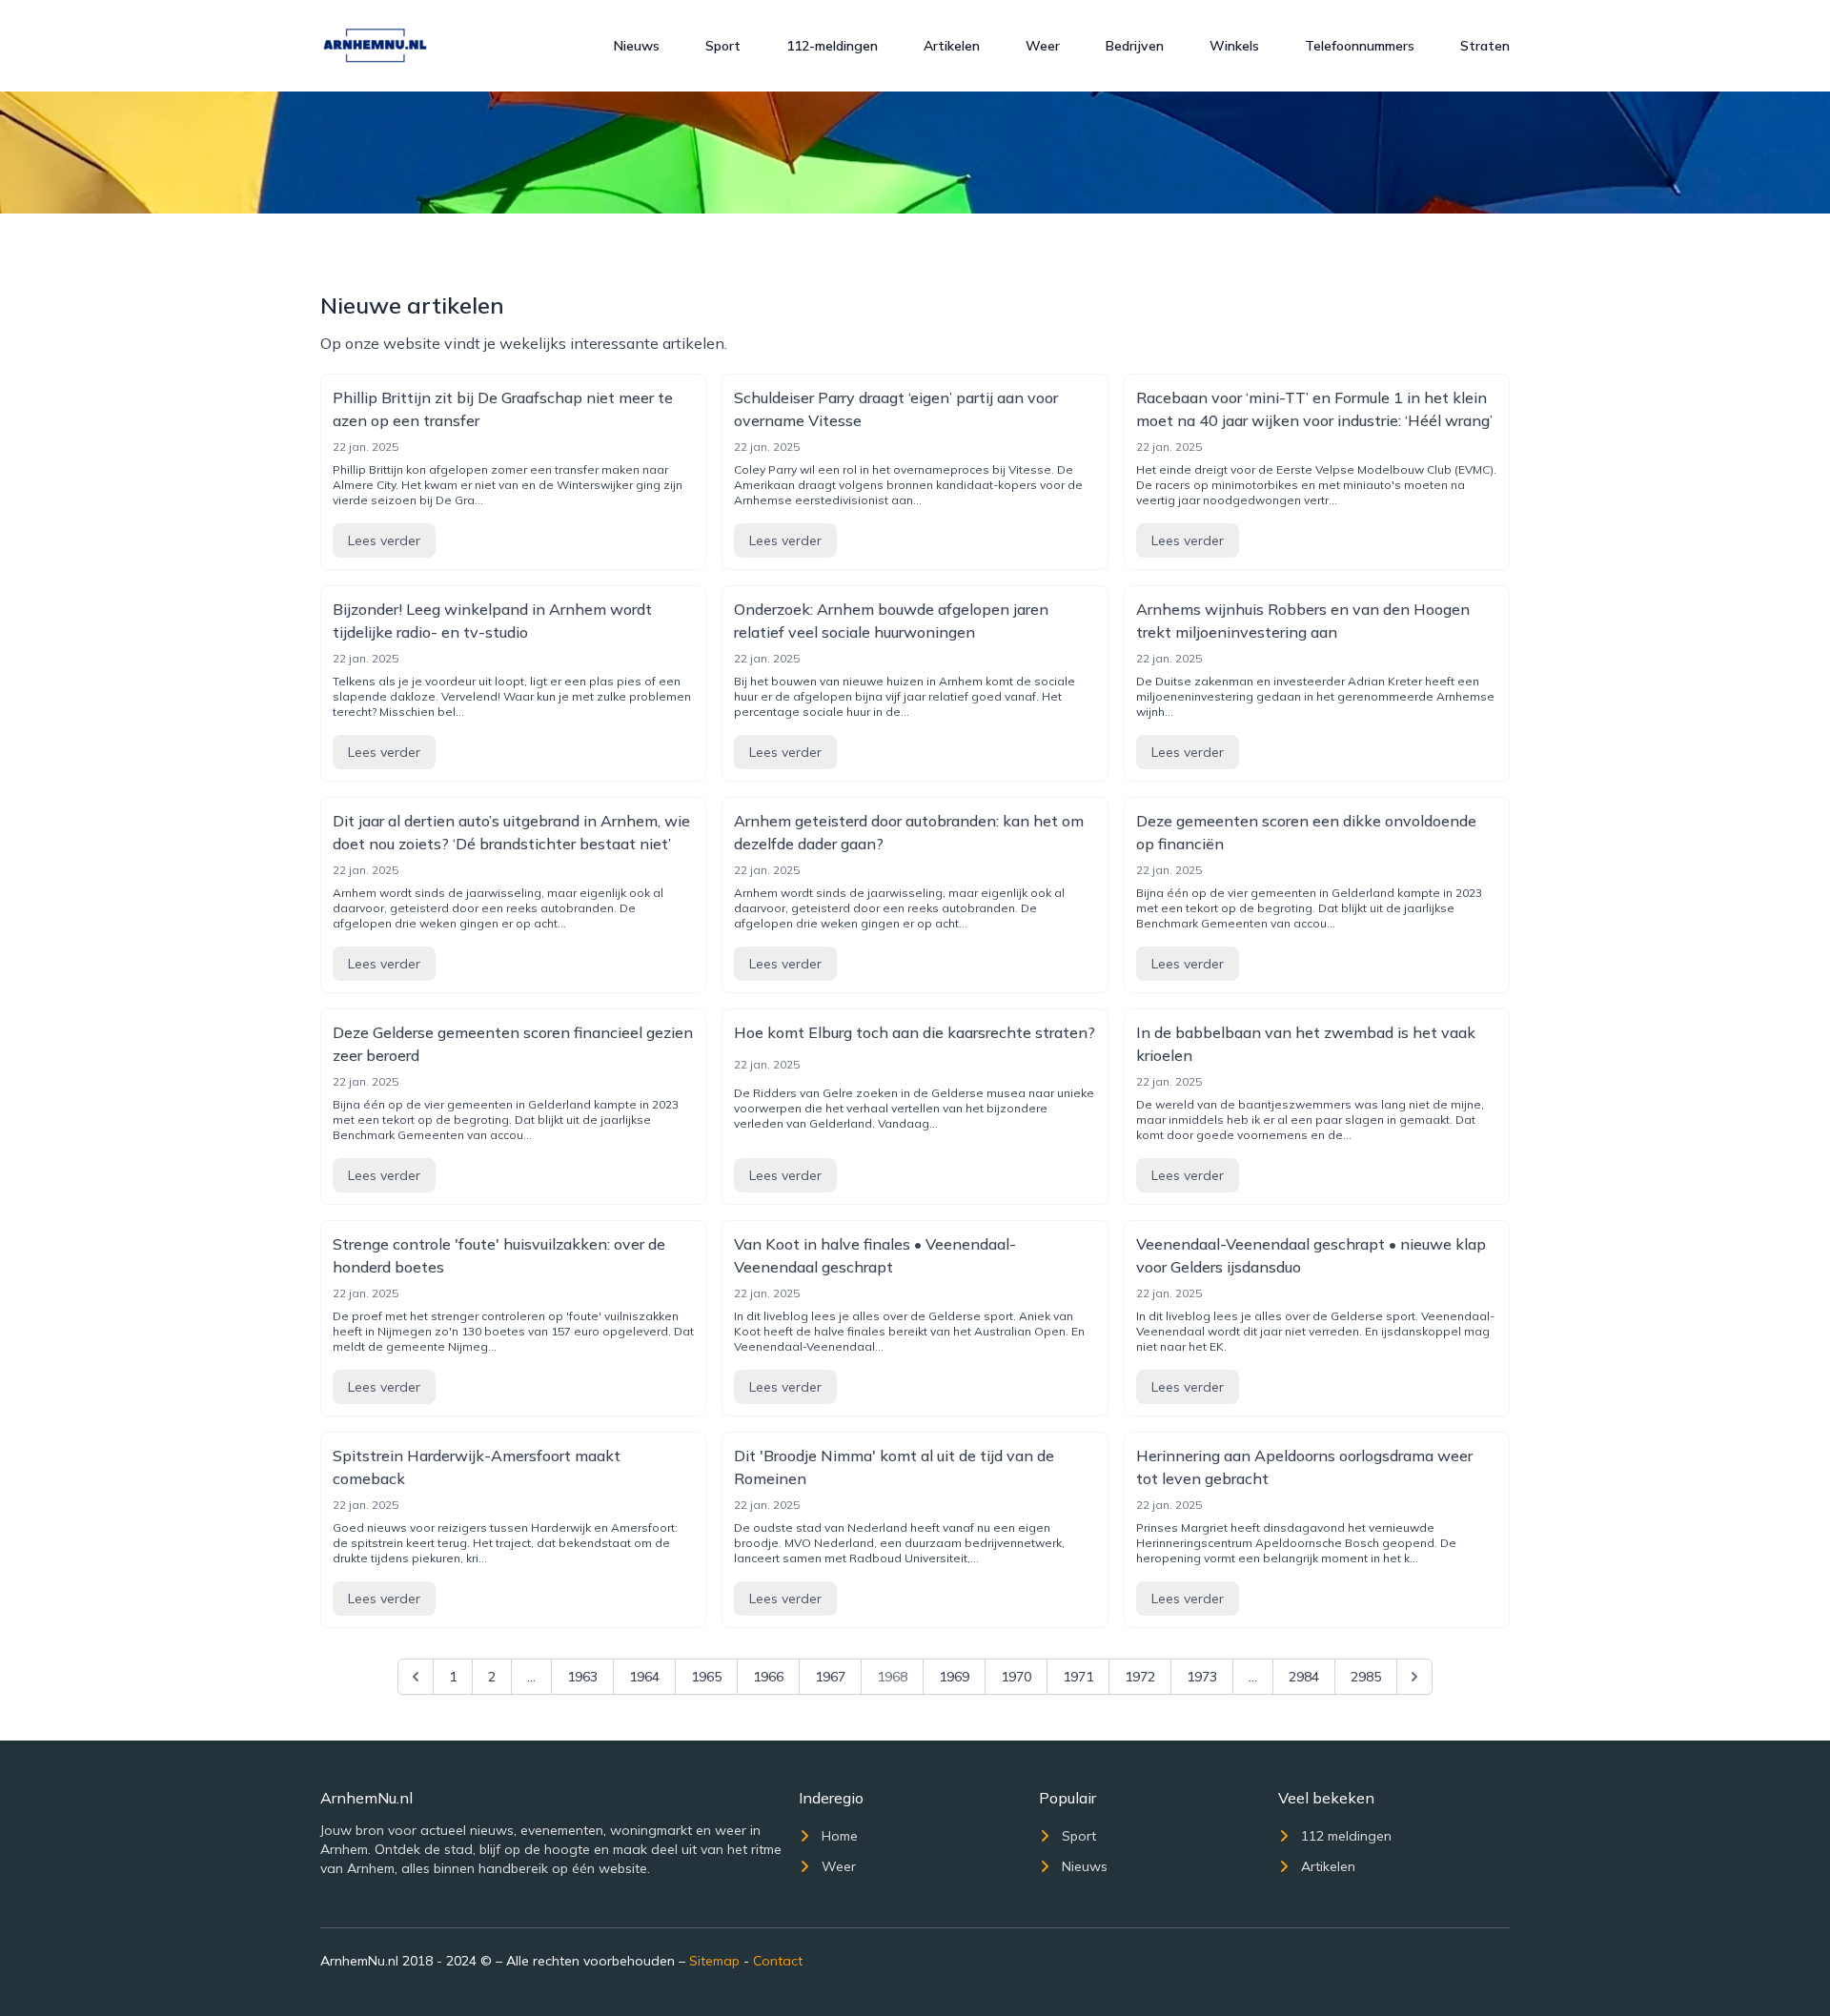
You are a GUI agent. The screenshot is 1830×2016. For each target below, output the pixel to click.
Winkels (1234, 46)
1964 (644, 1677)
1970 (1016, 1677)
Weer (1043, 46)
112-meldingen (832, 46)
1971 (1078, 1677)
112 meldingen (1346, 1836)
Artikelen (952, 46)
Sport (723, 46)
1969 (954, 1677)
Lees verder (384, 540)
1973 (1202, 1677)
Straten (1485, 46)
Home (840, 1836)
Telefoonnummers (1360, 46)
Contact (778, 1961)
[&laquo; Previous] (416, 1677)
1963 (582, 1677)
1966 (768, 1677)
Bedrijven (1135, 46)
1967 (830, 1677)
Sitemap (714, 1961)
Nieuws (637, 46)
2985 (1366, 1677)
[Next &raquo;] (1414, 1677)
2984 (1304, 1677)
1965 (706, 1677)
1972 (1140, 1677)
